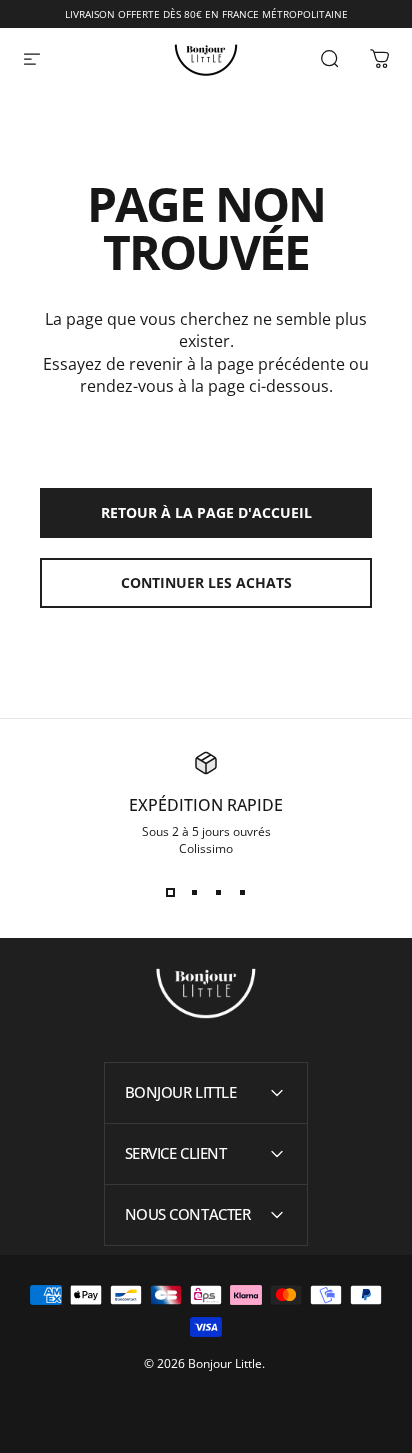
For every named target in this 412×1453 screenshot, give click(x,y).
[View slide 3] (218, 893)
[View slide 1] (170, 893)
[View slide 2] (194, 893)
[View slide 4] (242, 893)
